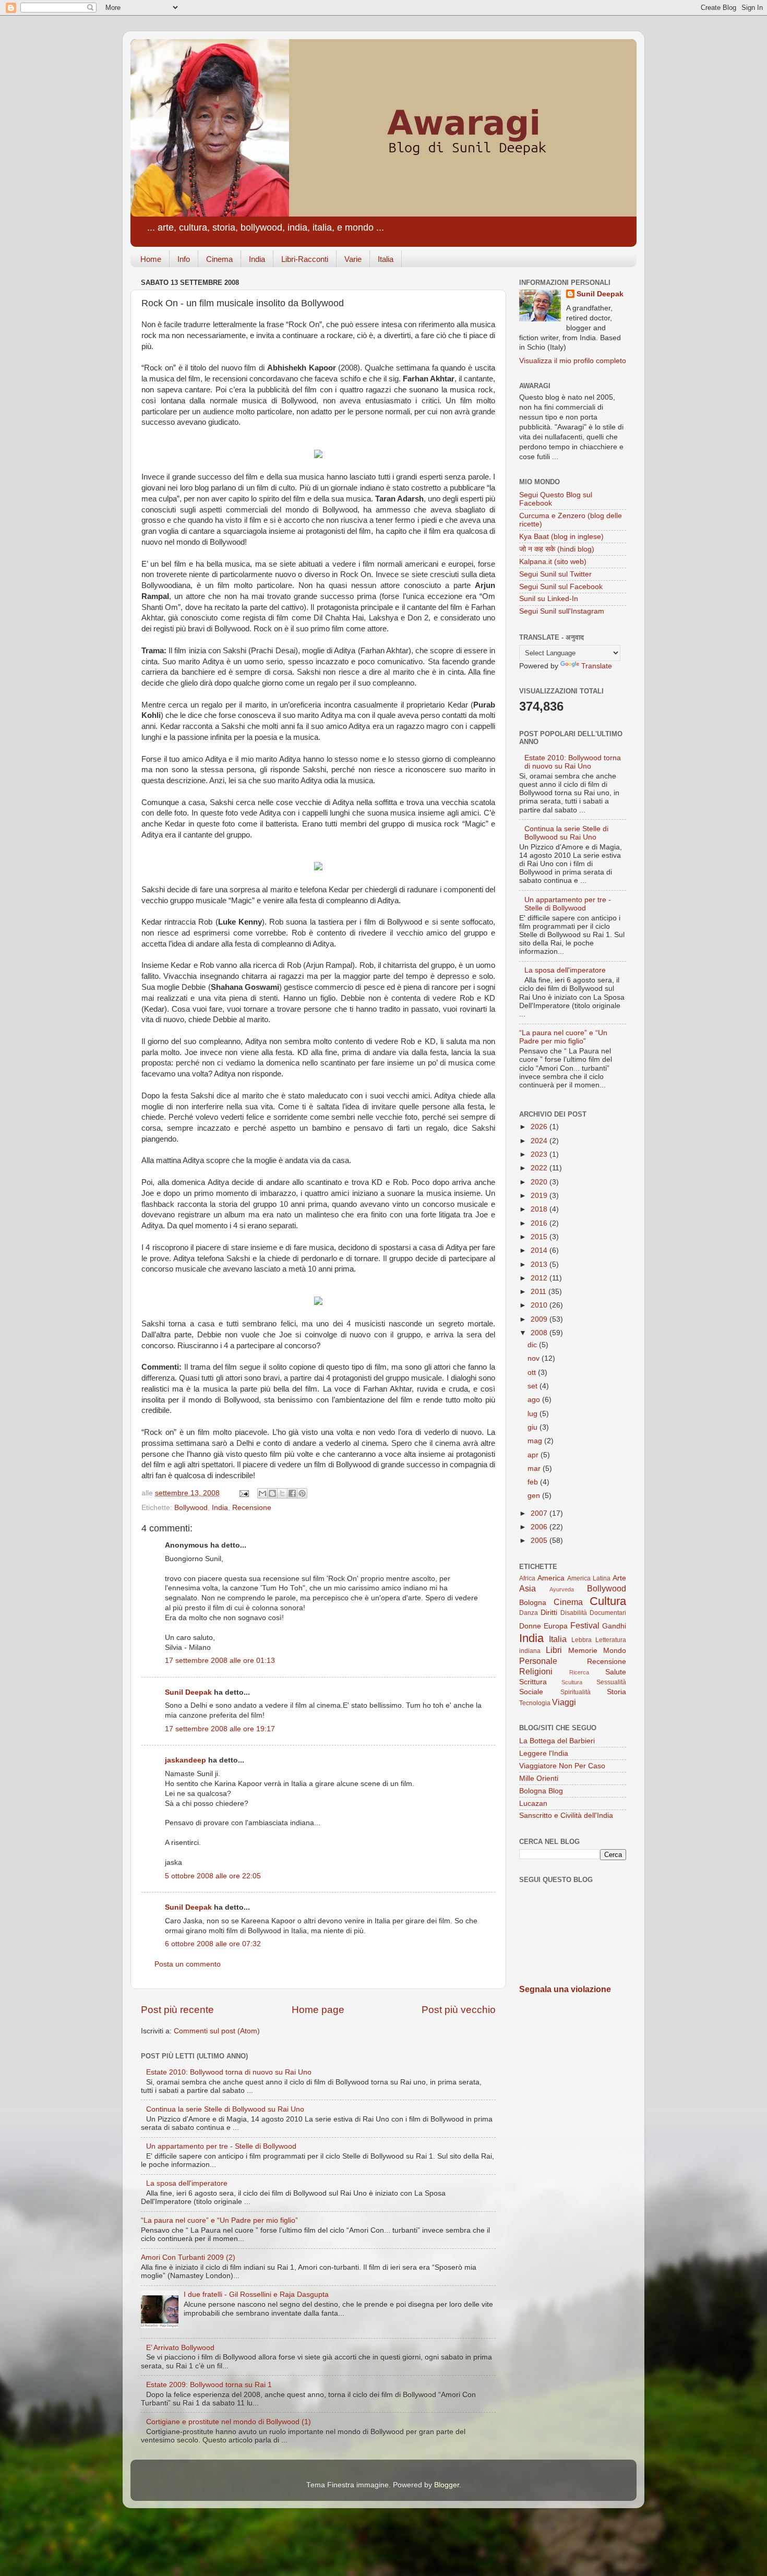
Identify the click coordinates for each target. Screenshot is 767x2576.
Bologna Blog (541, 1791)
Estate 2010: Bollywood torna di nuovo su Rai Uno (229, 2072)
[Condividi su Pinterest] (302, 1493)
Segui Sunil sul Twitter (555, 574)
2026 (540, 1127)
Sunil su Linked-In (549, 599)
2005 (540, 1541)
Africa (527, 1578)
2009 (540, 1319)
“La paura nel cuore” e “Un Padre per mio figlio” (219, 2220)
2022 (540, 1168)
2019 (540, 1196)
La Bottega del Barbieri (557, 1741)
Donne (530, 1626)
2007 (540, 1513)
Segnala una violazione (565, 1989)
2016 (540, 1223)
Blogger (447, 2485)
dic (533, 1345)
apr (534, 1455)
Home (151, 259)
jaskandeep (185, 1760)
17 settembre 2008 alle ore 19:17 (220, 1729)
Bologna (533, 1603)
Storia (616, 1692)
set (534, 1386)
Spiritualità (576, 1692)
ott (533, 1373)
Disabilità (574, 1613)
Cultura (608, 1601)
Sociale (531, 1692)
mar (535, 1469)
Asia (528, 1588)
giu (534, 1427)
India (257, 259)
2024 (540, 1141)
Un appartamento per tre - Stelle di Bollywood (221, 2146)
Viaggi (564, 1702)
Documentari (608, 1613)
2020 (540, 1182)
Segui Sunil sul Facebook (561, 587)
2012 (540, 1278)
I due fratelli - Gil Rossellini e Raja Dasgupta (256, 2295)
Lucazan (533, 1804)
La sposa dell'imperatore (187, 2183)
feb (534, 1482)
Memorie (583, 1651)
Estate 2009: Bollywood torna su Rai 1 (209, 2385)
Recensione (252, 1508)
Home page (318, 2010)
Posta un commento (188, 1964)
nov (535, 1358)
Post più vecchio (459, 2010)
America (551, 1578)
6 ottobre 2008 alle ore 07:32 (213, 1944)
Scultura (572, 1682)
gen (535, 1496)
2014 (540, 1250)
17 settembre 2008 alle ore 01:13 (220, 1661)
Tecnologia (535, 1703)
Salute (616, 1672)
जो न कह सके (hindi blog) (557, 549)
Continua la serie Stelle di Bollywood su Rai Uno (225, 2109)
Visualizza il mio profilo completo (573, 361)
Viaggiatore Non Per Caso (562, 1766)
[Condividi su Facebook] (292, 1493)
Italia (386, 259)
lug (534, 1414)
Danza (529, 1613)
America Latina (589, 1578)
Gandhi (614, 1626)
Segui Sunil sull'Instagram (562, 611)
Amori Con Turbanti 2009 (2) (188, 2257)
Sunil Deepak (188, 1692)
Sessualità (611, 1682)
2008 (540, 1333)
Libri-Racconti (305, 259)
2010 (540, 1305)
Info (184, 259)
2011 (540, 1292)
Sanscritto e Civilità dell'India (566, 1816)
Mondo (615, 1651)
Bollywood (191, 1508)
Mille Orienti (539, 1778)
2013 (540, 1265)
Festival (585, 1625)
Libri (554, 1650)
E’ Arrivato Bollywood (180, 2348)
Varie (353, 259)
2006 (540, 1527)
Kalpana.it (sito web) (553, 562)
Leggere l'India (544, 1753)
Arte (619, 1578)
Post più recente (177, 2010)
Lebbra (582, 1640)
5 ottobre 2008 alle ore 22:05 (213, 1876)
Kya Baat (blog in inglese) (561, 537)
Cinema (219, 259)
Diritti (549, 1613)
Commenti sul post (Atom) (217, 2031)
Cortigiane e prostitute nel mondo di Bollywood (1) (229, 2422)
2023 (540, 1154)
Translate (597, 666)
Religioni (536, 1671)
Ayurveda (562, 1589)
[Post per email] (243, 1493)
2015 (540, 1237)
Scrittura (533, 1682)
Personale (538, 1661)
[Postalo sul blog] (272, 1493)
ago (535, 1400)
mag (536, 1441)
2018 (540, 1209)
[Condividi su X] (282, 1493)
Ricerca (579, 1672)
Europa (556, 1626)
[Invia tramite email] (262, 1493)
